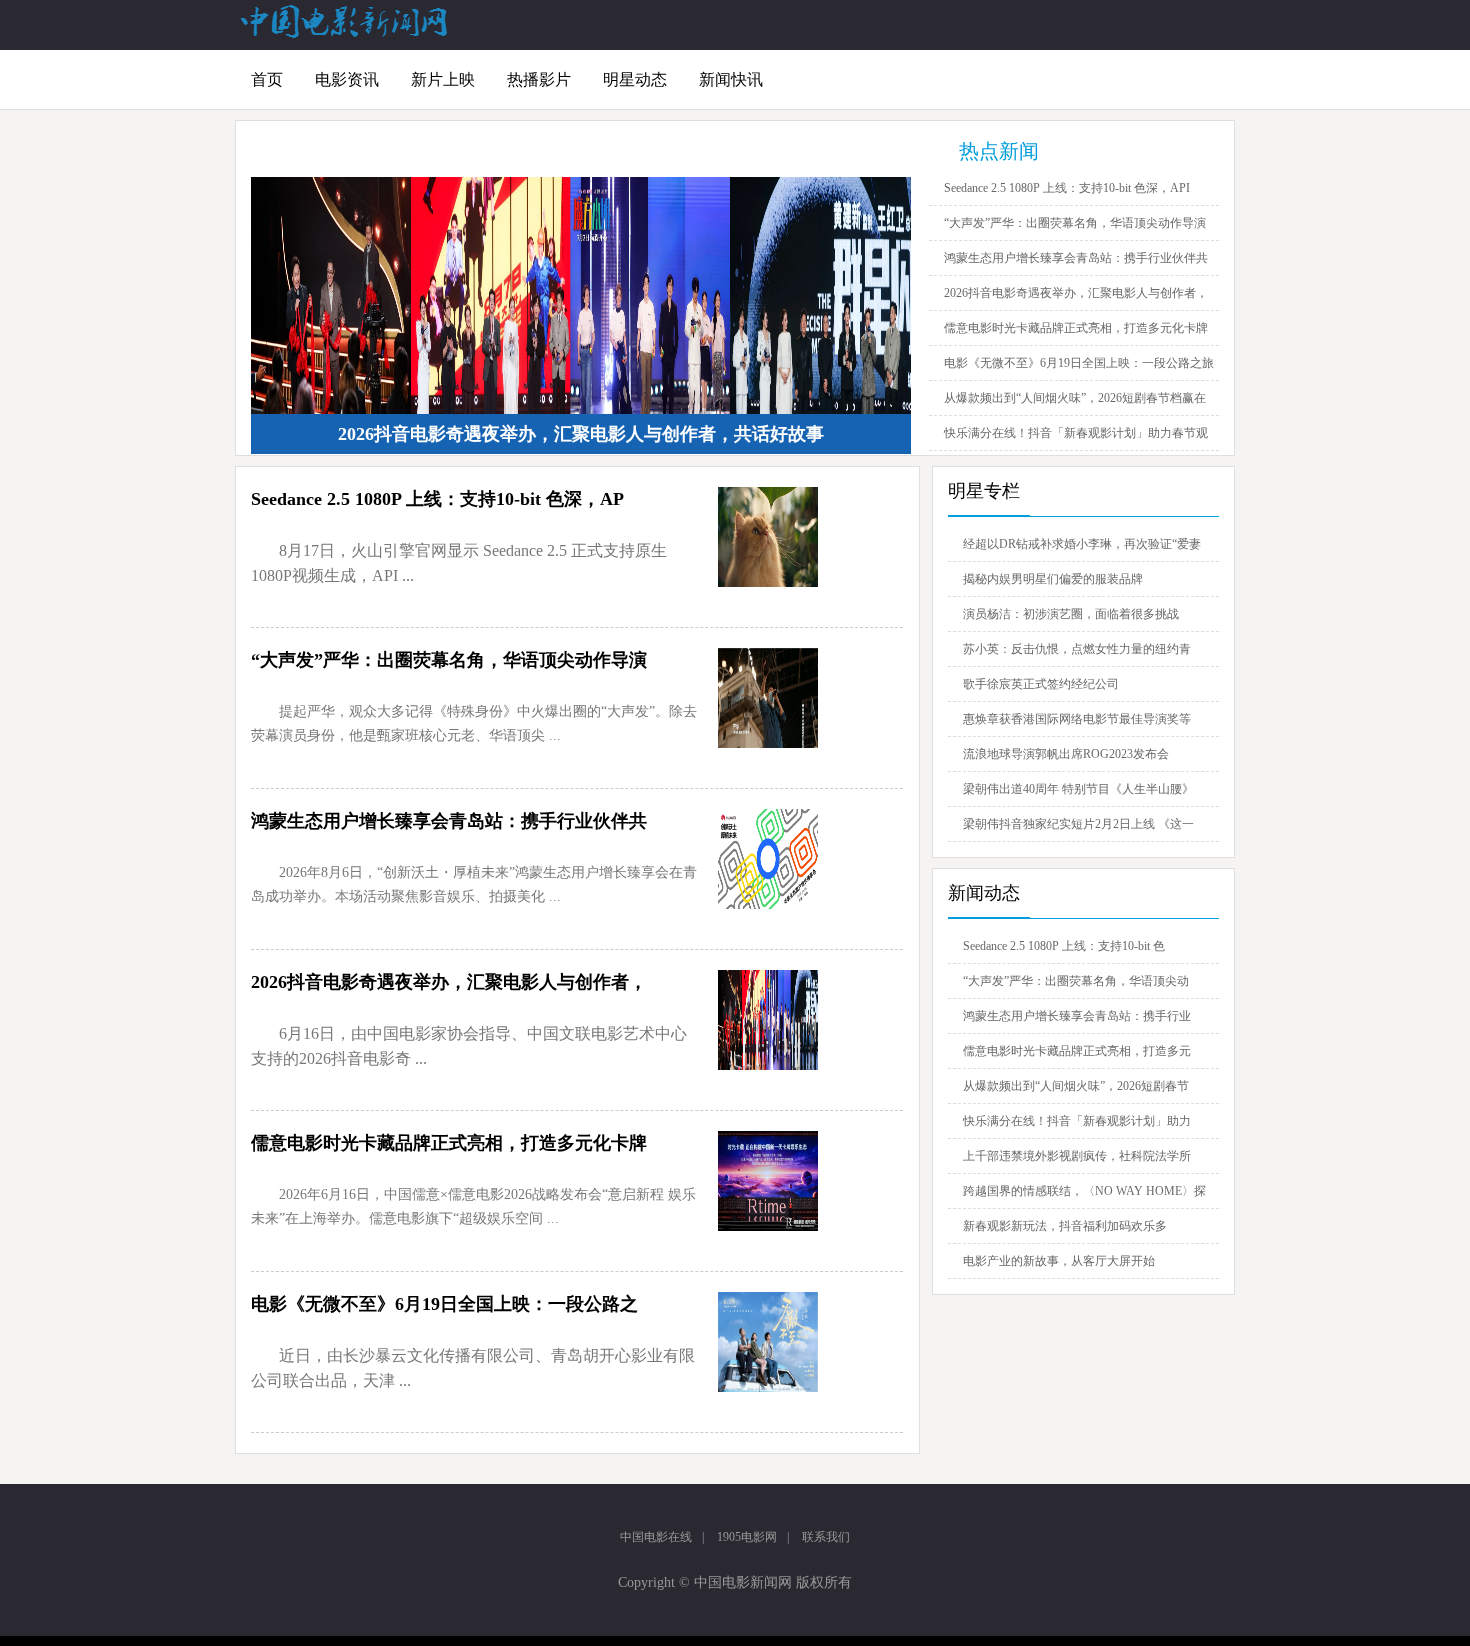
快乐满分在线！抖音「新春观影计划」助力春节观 (1076, 433)
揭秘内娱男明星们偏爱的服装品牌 (1053, 579)
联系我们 (826, 1537)
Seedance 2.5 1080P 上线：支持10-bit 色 (1064, 946)
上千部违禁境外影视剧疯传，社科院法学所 (1077, 1156)
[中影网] (345, 34)
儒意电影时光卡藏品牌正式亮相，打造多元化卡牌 (1076, 328)
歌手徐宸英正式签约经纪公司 (1041, 684)
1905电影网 (747, 1537)
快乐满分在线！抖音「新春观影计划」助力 (1077, 1121)
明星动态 (635, 79)
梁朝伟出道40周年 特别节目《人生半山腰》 (1078, 789)
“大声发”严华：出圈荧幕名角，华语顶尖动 (1076, 981)
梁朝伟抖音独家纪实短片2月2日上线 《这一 (1078, 824)
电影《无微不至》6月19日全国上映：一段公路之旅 (1079, 363)
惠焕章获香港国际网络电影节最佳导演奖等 (1077, 719)
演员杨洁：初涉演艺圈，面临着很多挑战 (1071, 614)
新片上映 (443, 79)
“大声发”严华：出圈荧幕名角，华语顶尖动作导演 (1075, 223)
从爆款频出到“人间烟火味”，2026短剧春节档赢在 (1075, 398)
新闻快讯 (731, 79)
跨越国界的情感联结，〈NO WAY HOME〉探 (1084, 1191)
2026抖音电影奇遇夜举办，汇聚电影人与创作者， (1076, 293)
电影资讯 (347, 79)
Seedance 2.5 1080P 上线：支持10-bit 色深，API (1067, 188)
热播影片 (539, 79)
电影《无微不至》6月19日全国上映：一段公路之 (444, 1304)
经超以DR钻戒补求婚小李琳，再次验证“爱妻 (1082, 544)
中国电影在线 (656, 1537)
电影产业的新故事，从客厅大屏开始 (1059, 1261)
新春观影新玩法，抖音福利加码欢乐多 (1065, 1226)
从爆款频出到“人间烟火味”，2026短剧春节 (1076, 1086)
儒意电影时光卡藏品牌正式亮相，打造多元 (1077, 1051)
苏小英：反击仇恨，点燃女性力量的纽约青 (1077, 649)
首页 (267, 79)
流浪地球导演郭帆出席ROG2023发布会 (1066, 754)
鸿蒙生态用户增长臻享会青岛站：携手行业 (1077, 1016)
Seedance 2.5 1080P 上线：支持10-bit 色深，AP (437, 499)
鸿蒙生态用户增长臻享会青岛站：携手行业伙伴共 (1076, 258)
